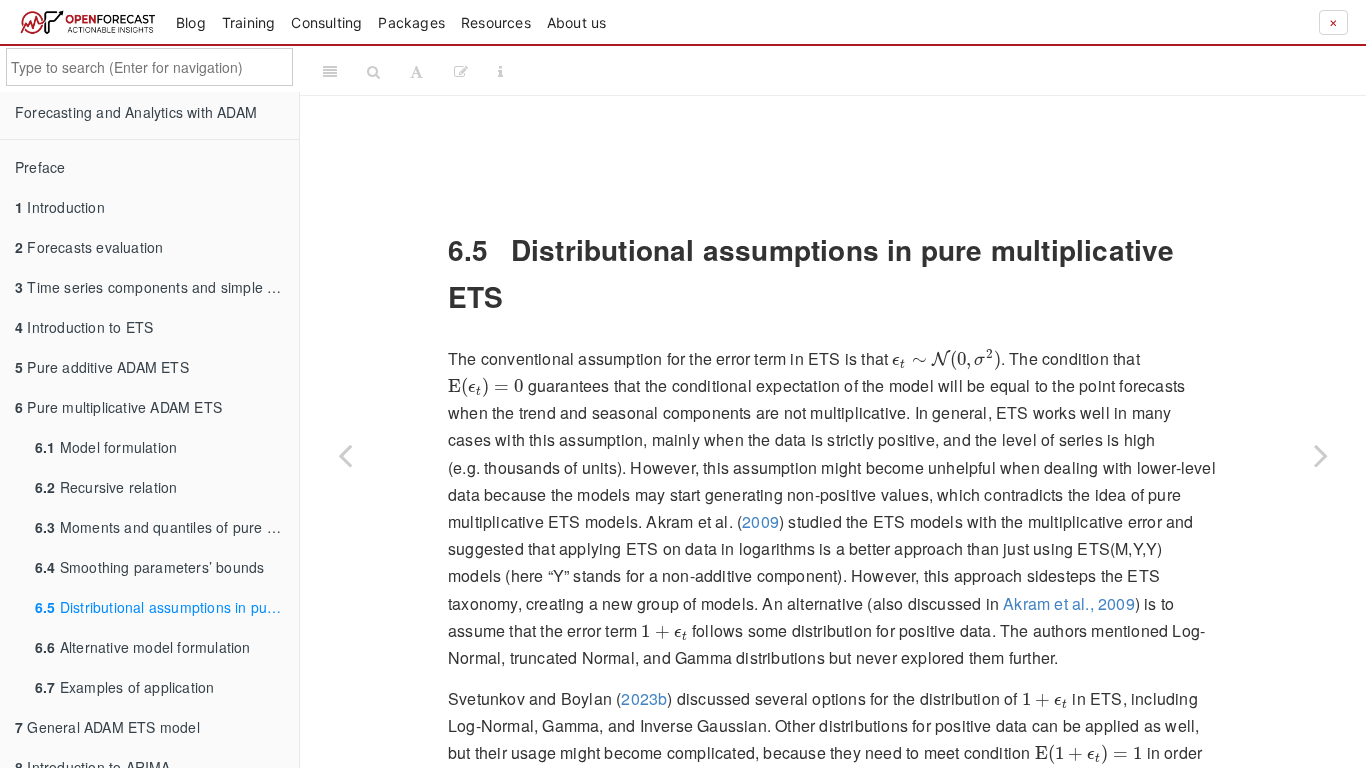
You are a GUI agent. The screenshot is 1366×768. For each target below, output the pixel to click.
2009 (760, 521)
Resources (496, 22)
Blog (191, 22)
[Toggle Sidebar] (330, 71)
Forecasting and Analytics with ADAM (136, 112)
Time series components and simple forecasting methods (157, 287)
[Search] (373, 71)
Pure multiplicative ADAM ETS (118, 407)
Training (249, 22)
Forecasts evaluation (89, 247)
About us (577, 22)
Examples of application (124, 687)
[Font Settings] (416, 71)
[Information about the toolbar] (500, 71)
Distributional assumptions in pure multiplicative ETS (167, 607)
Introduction (60, 207)
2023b (644, 698)
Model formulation (106, 447)
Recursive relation (106, 487)
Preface (40, 167)
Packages (411, 22)
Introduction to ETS (84, 327)
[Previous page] (345, 455)
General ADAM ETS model (107, 727)
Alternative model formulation (143, 647)
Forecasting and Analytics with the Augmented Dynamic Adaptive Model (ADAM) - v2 (938, 70)
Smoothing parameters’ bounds (149, 567)
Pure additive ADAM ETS (102, 367)
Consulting (326, 22)
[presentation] (946, 359)
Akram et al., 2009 (1069, 603)
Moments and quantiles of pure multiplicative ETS (167, 527)
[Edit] (461, 71)
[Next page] (1321, 455)
